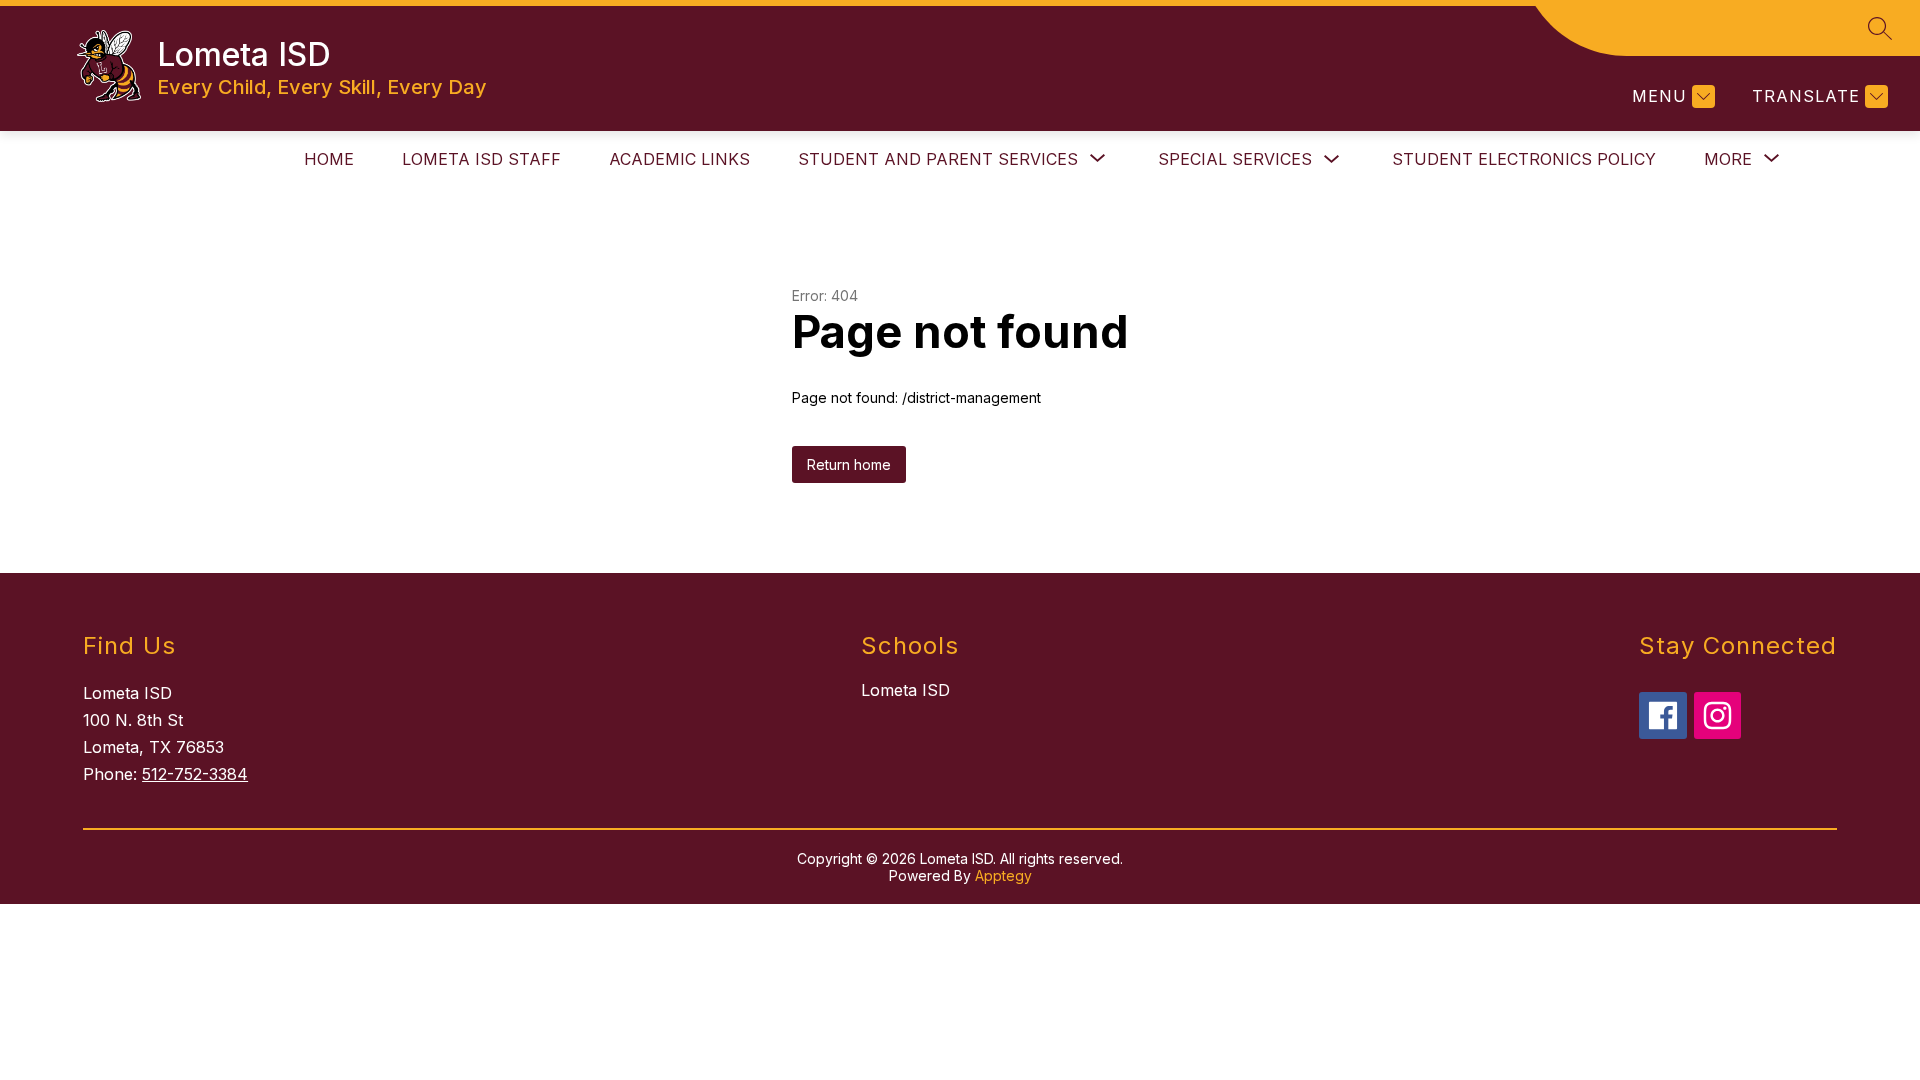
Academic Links (679, 159)
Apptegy (1003, 875)
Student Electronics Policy (1524, 159)
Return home (849, 464)
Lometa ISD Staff (481, 159)
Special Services (1235, 159)
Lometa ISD (905, 690)
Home (329, 159)
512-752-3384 (195, 774)
